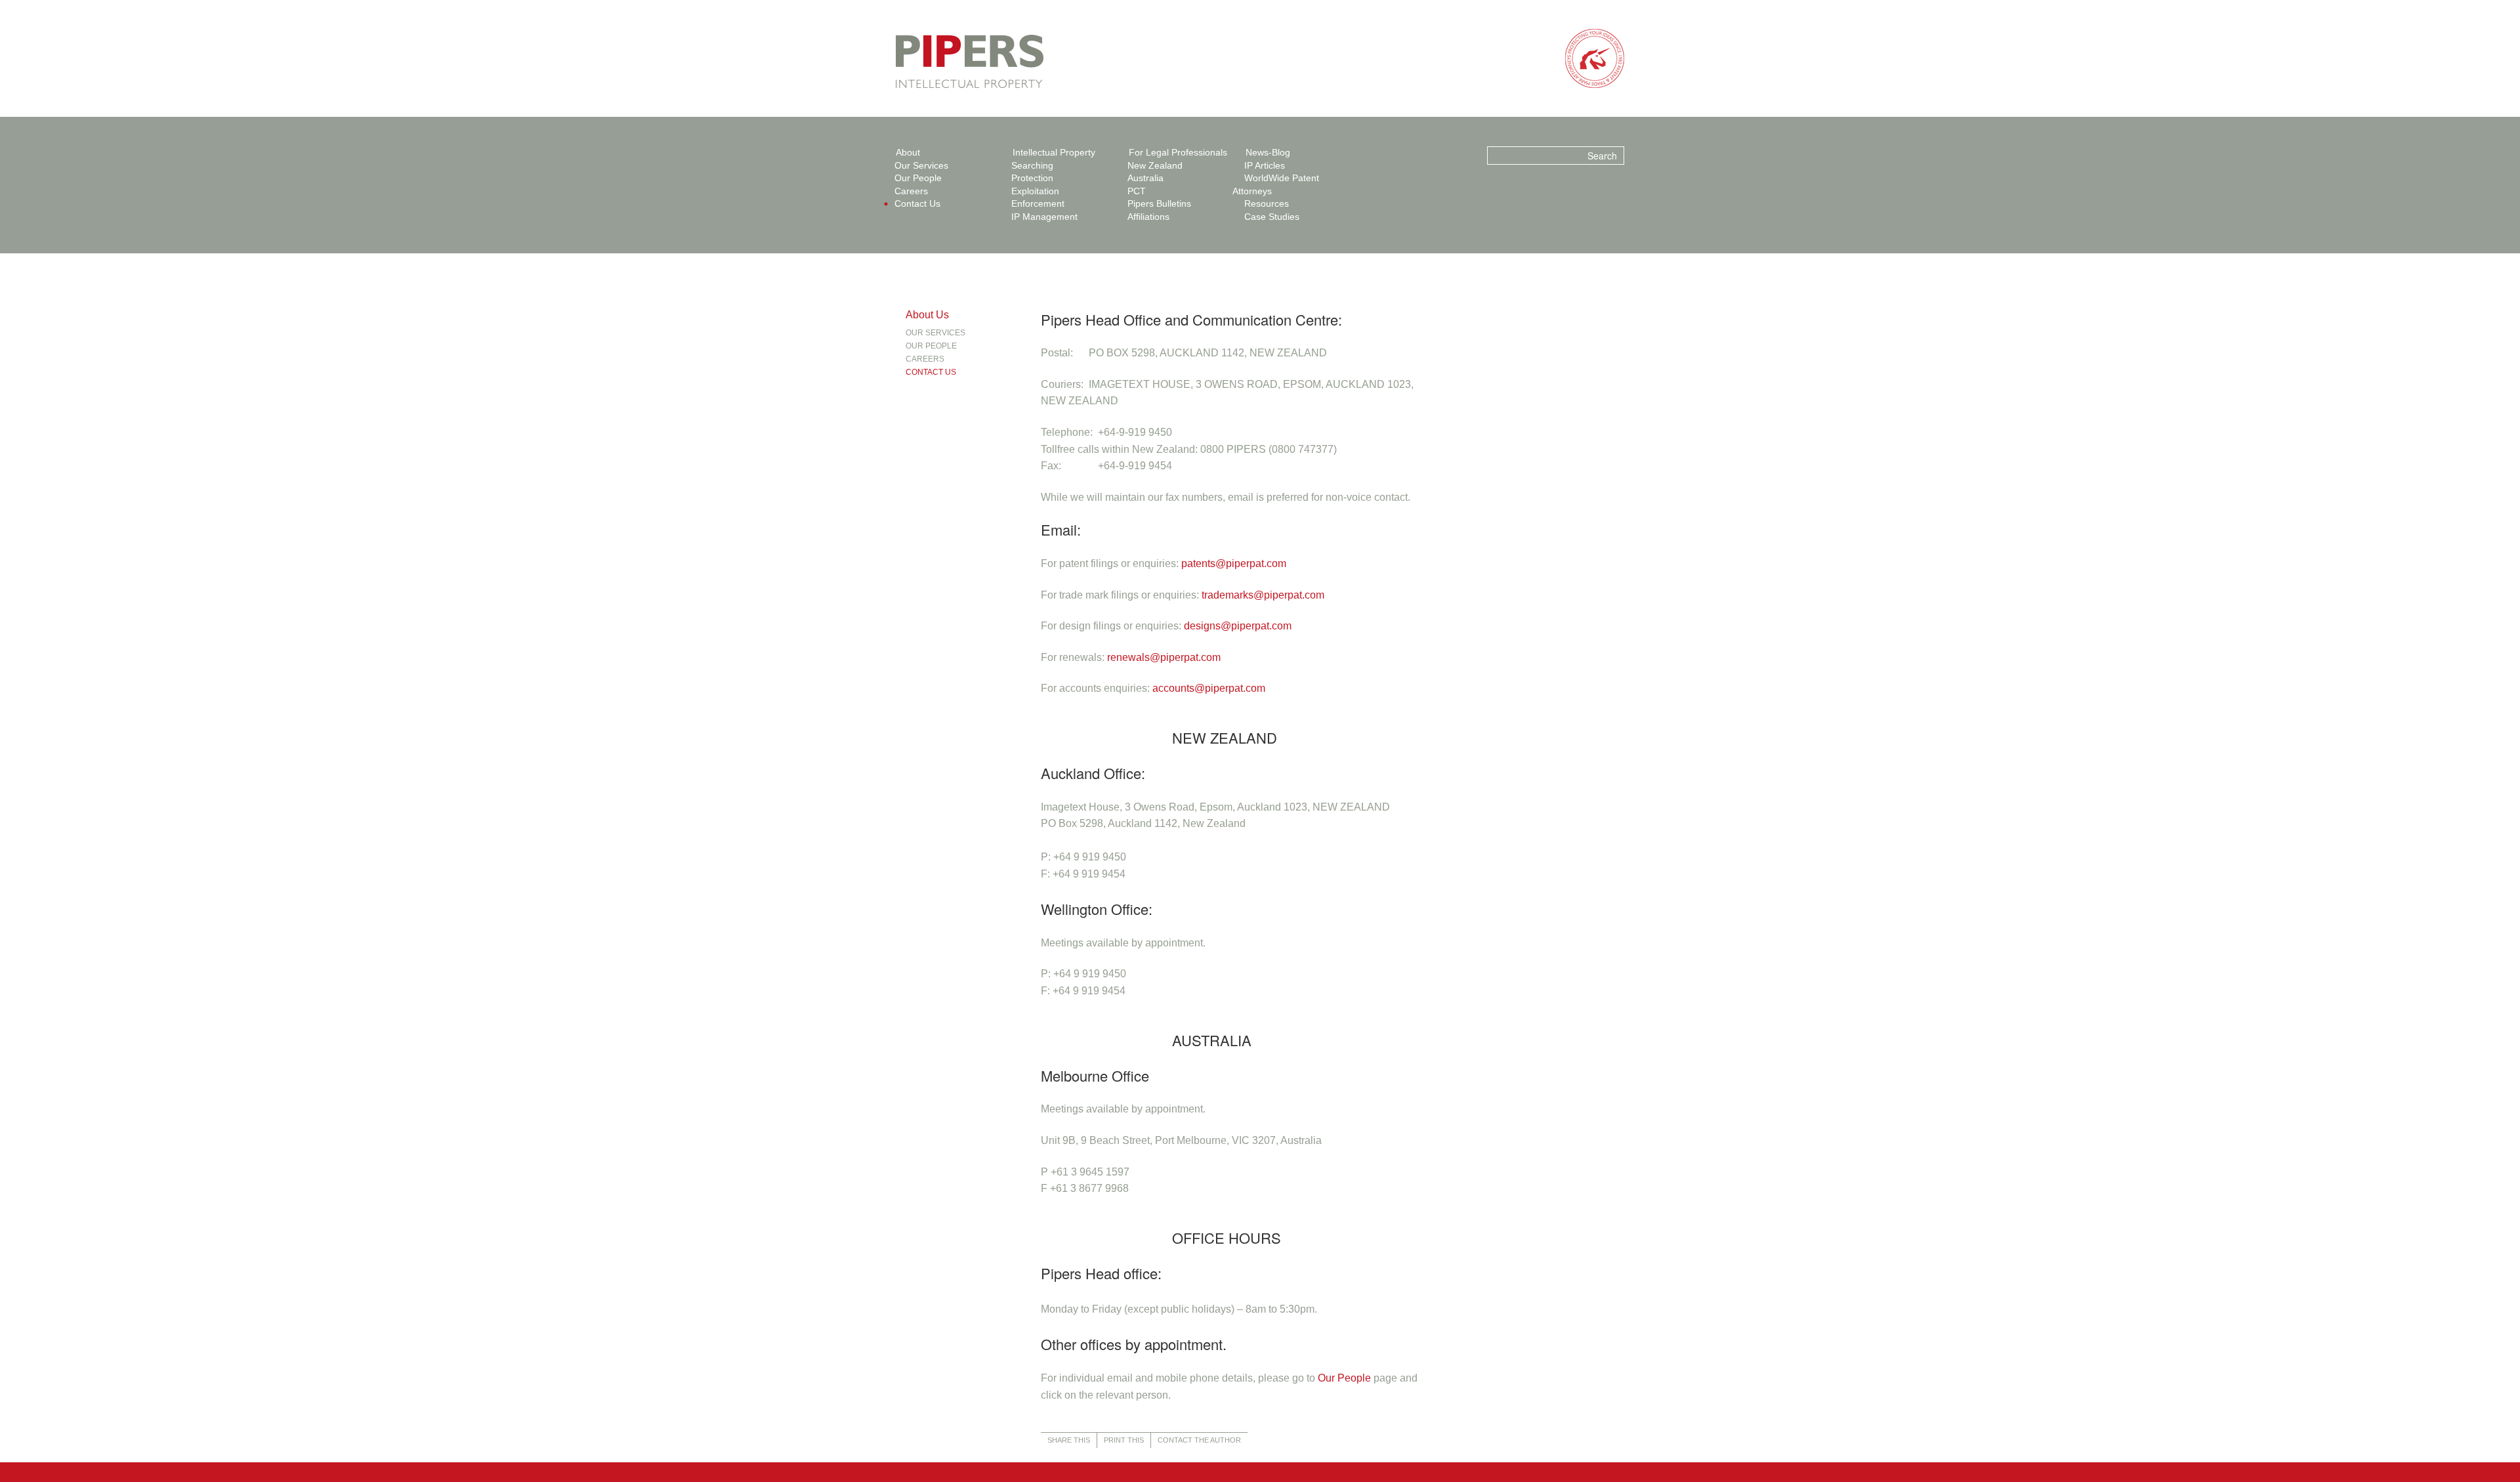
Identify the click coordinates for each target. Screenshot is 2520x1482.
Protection (1032, 178)
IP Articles (1265, 165)
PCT (1137, 191)
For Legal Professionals (1178, 152)
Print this (1124, 1440)
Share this (1069, 1440)
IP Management (1044, 217)
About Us (927, 315)
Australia (1145, 178)
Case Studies (1272, 217)
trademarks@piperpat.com (1263, 595)
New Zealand (1155, 165)
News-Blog (1268, 152)
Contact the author (1199, 1440)
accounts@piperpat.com (1209, 688)
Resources (1267, 203)
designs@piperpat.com (1238, 626)
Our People (918, 178)
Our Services (921, 165)
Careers (911, 191)
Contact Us (917, 203)
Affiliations (1148, 217)
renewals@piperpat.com (1164, 657)
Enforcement (1038, 203)
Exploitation (1035, 191)
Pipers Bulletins (1159, 203)
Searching (1032, 165)
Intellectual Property (1054, 152)
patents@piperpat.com (1234, 563)
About (908, 152)
